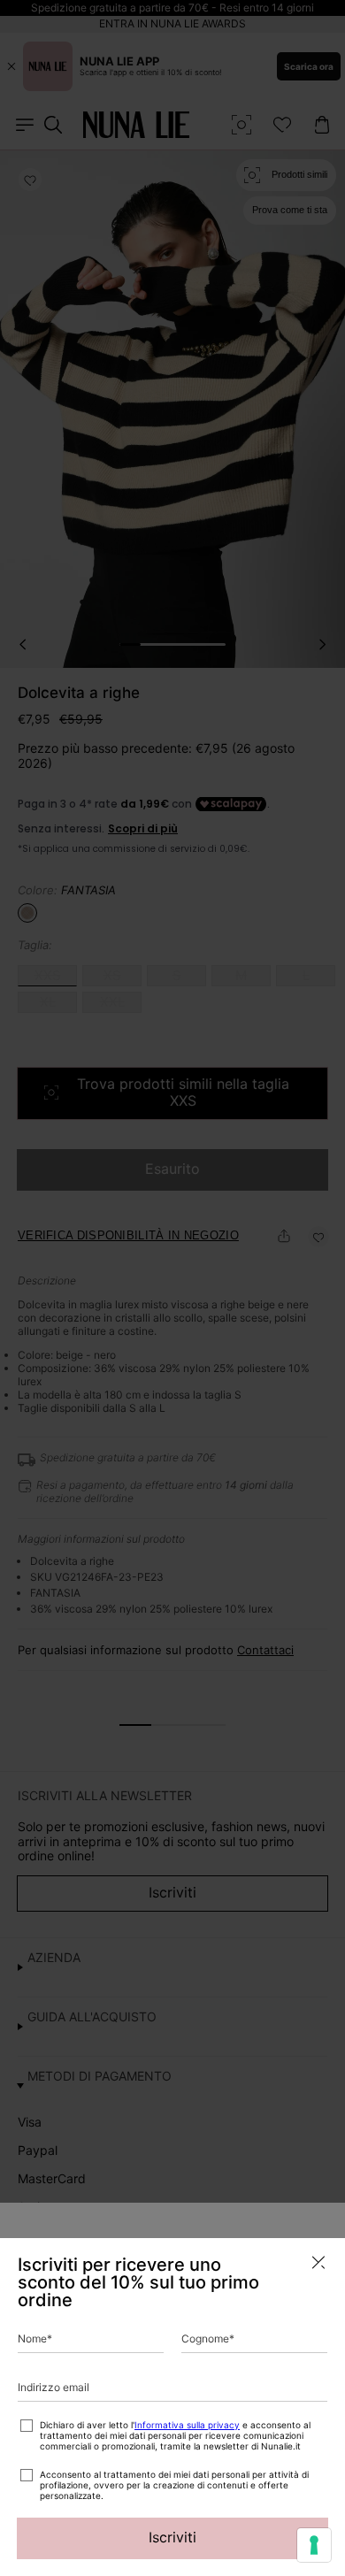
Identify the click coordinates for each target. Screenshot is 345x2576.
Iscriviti (172, 2537)
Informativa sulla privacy (187, 2425)
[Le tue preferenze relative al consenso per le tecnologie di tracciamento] (314, 2545)
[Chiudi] (318, 2262)
